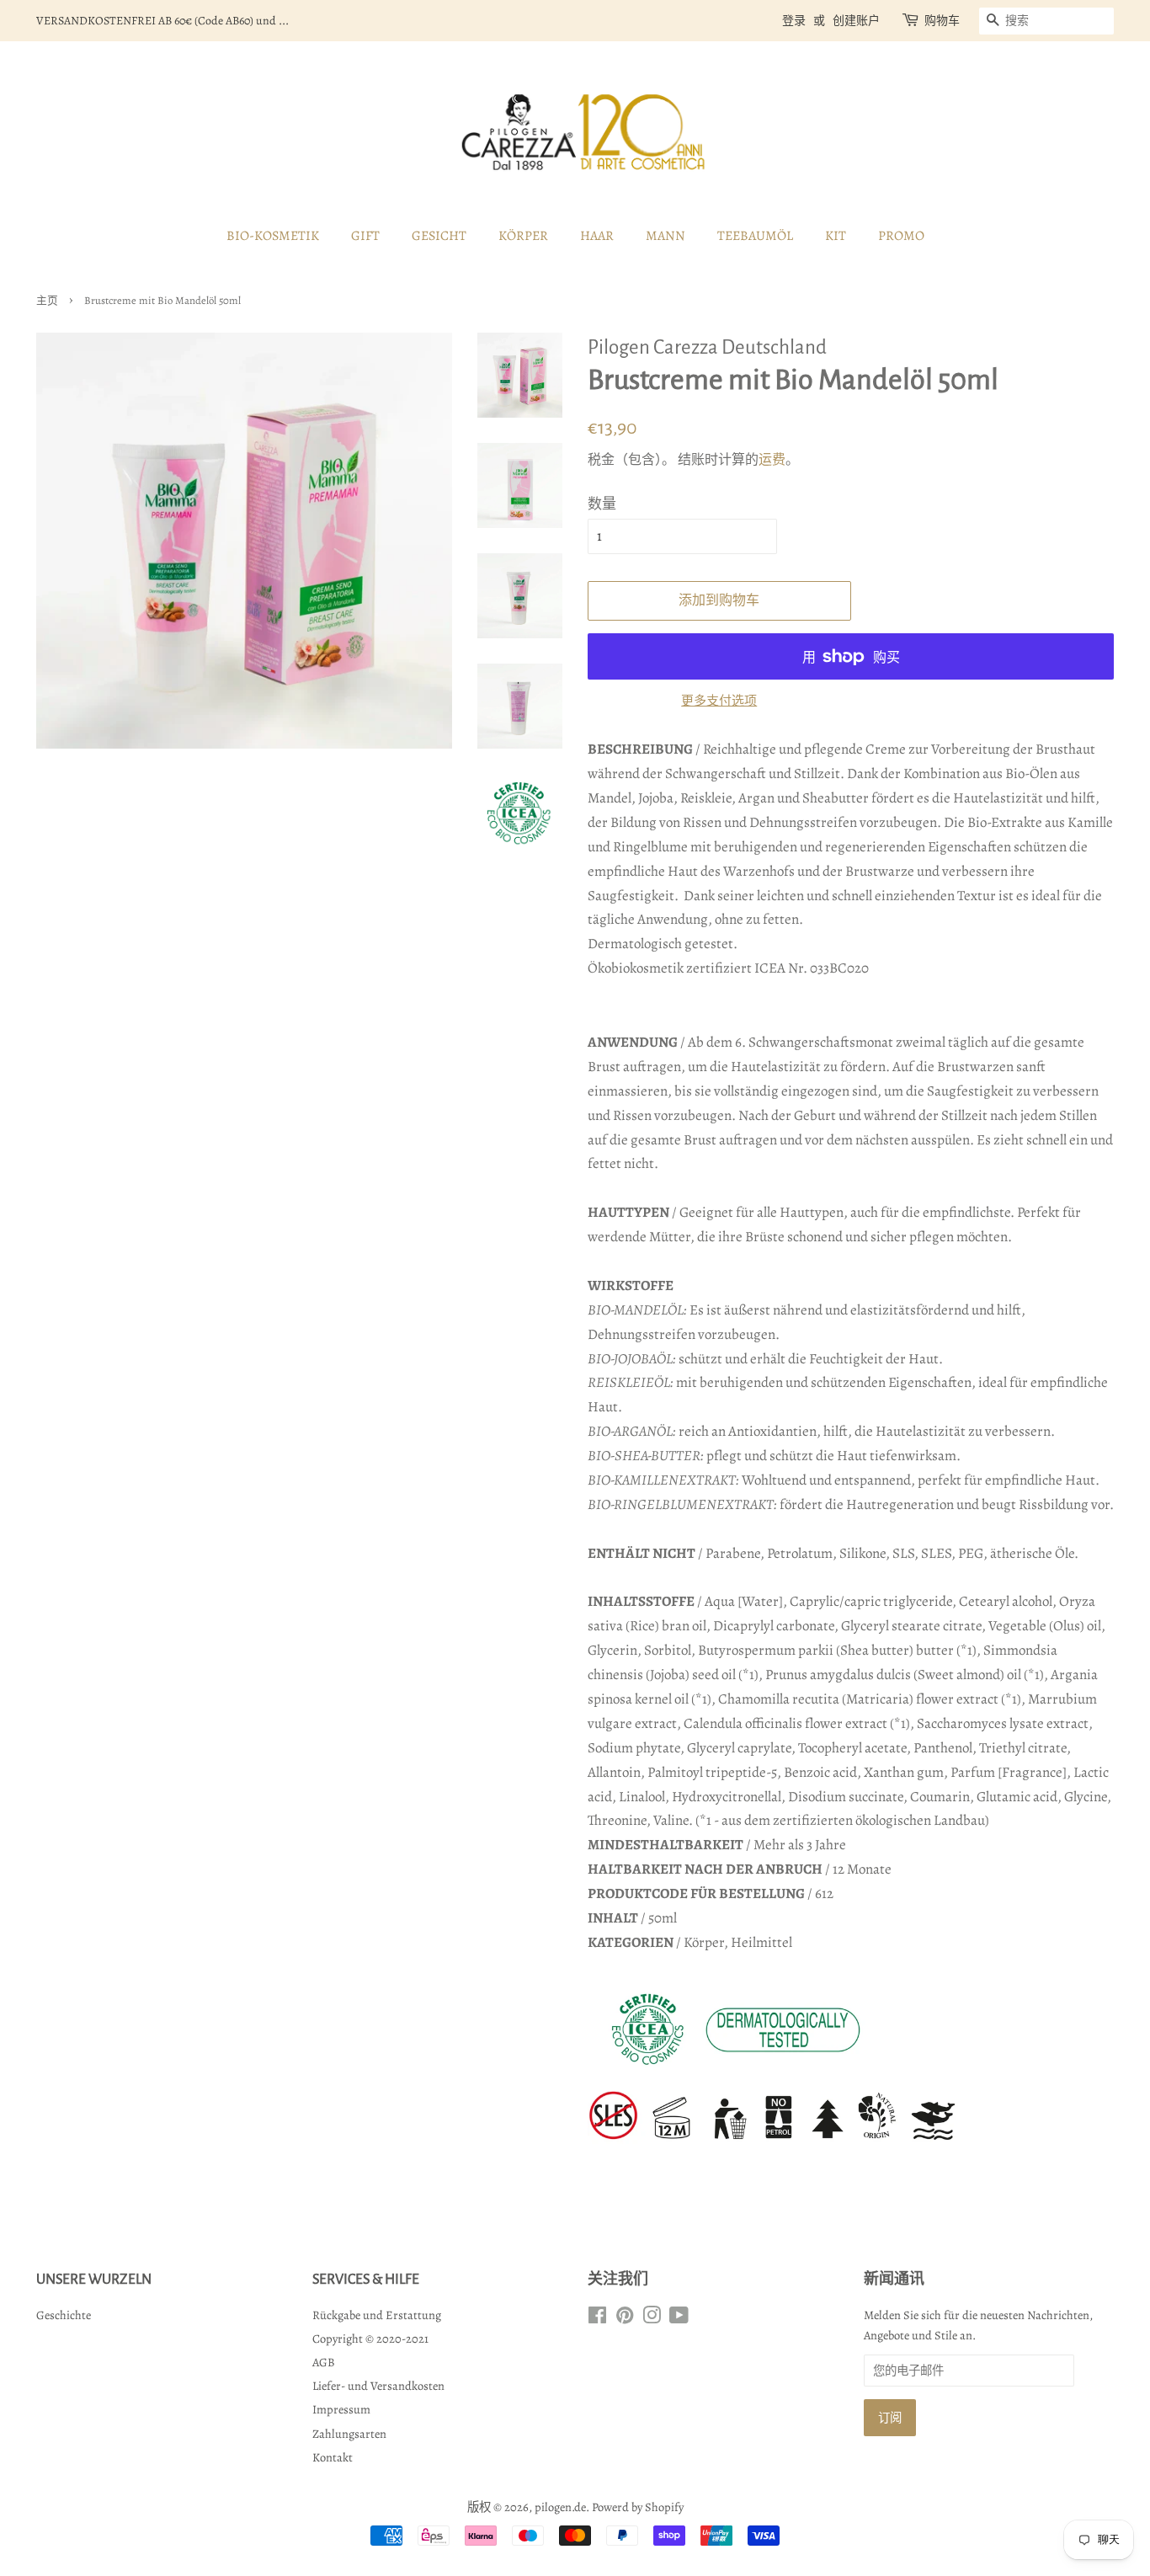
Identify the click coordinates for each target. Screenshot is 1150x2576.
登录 (794, 21)
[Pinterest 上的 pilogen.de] (625, 2318)
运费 (772, 460)
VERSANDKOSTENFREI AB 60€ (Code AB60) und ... (162, 21)
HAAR (597, 236)
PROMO (901, 236)
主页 (47, 300)
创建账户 (856, 21)
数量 (602, 504)
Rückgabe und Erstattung (377, 2315)
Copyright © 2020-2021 (370, 2339)
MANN (666, 236)
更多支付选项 (719, 701)
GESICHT (439, 236)
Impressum (341, 2409)
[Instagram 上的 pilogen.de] (652, 2318)
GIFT (365, 236)
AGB (324, 2362)
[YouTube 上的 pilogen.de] (679, 2318)
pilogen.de (560, 2507)
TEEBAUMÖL (755, 236)
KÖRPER (523, 236)
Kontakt (333, 2457)
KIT (836, 236)
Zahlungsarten (349, 2434)
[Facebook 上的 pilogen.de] (597, 2318)
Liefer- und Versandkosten (378, 2386)
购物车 (942, 21)
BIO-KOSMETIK (273, 236)
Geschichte (64, 2315)
